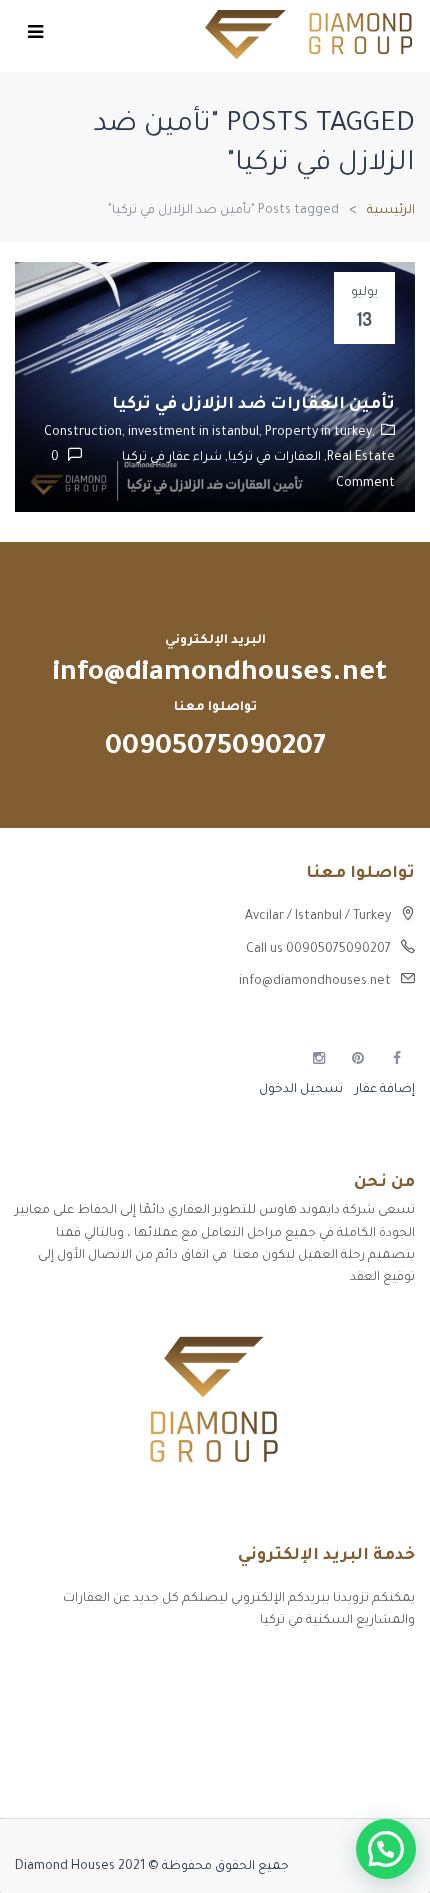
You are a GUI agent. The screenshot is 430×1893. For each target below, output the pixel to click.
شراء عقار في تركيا (172, 458)
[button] (386, 1849)
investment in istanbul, (196, 433)
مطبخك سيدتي (370, 1772)
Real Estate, (358, 458)
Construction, (86, 433)
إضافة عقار (383, 1090)
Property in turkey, (320, 433)
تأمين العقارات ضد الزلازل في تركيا (253, 405)
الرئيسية (391, 211)
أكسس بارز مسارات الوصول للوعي (317, 1667)
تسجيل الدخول (301, 1090)
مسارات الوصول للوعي (351, 1702)
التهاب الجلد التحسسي (349, 1737)
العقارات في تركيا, (271, 458)
